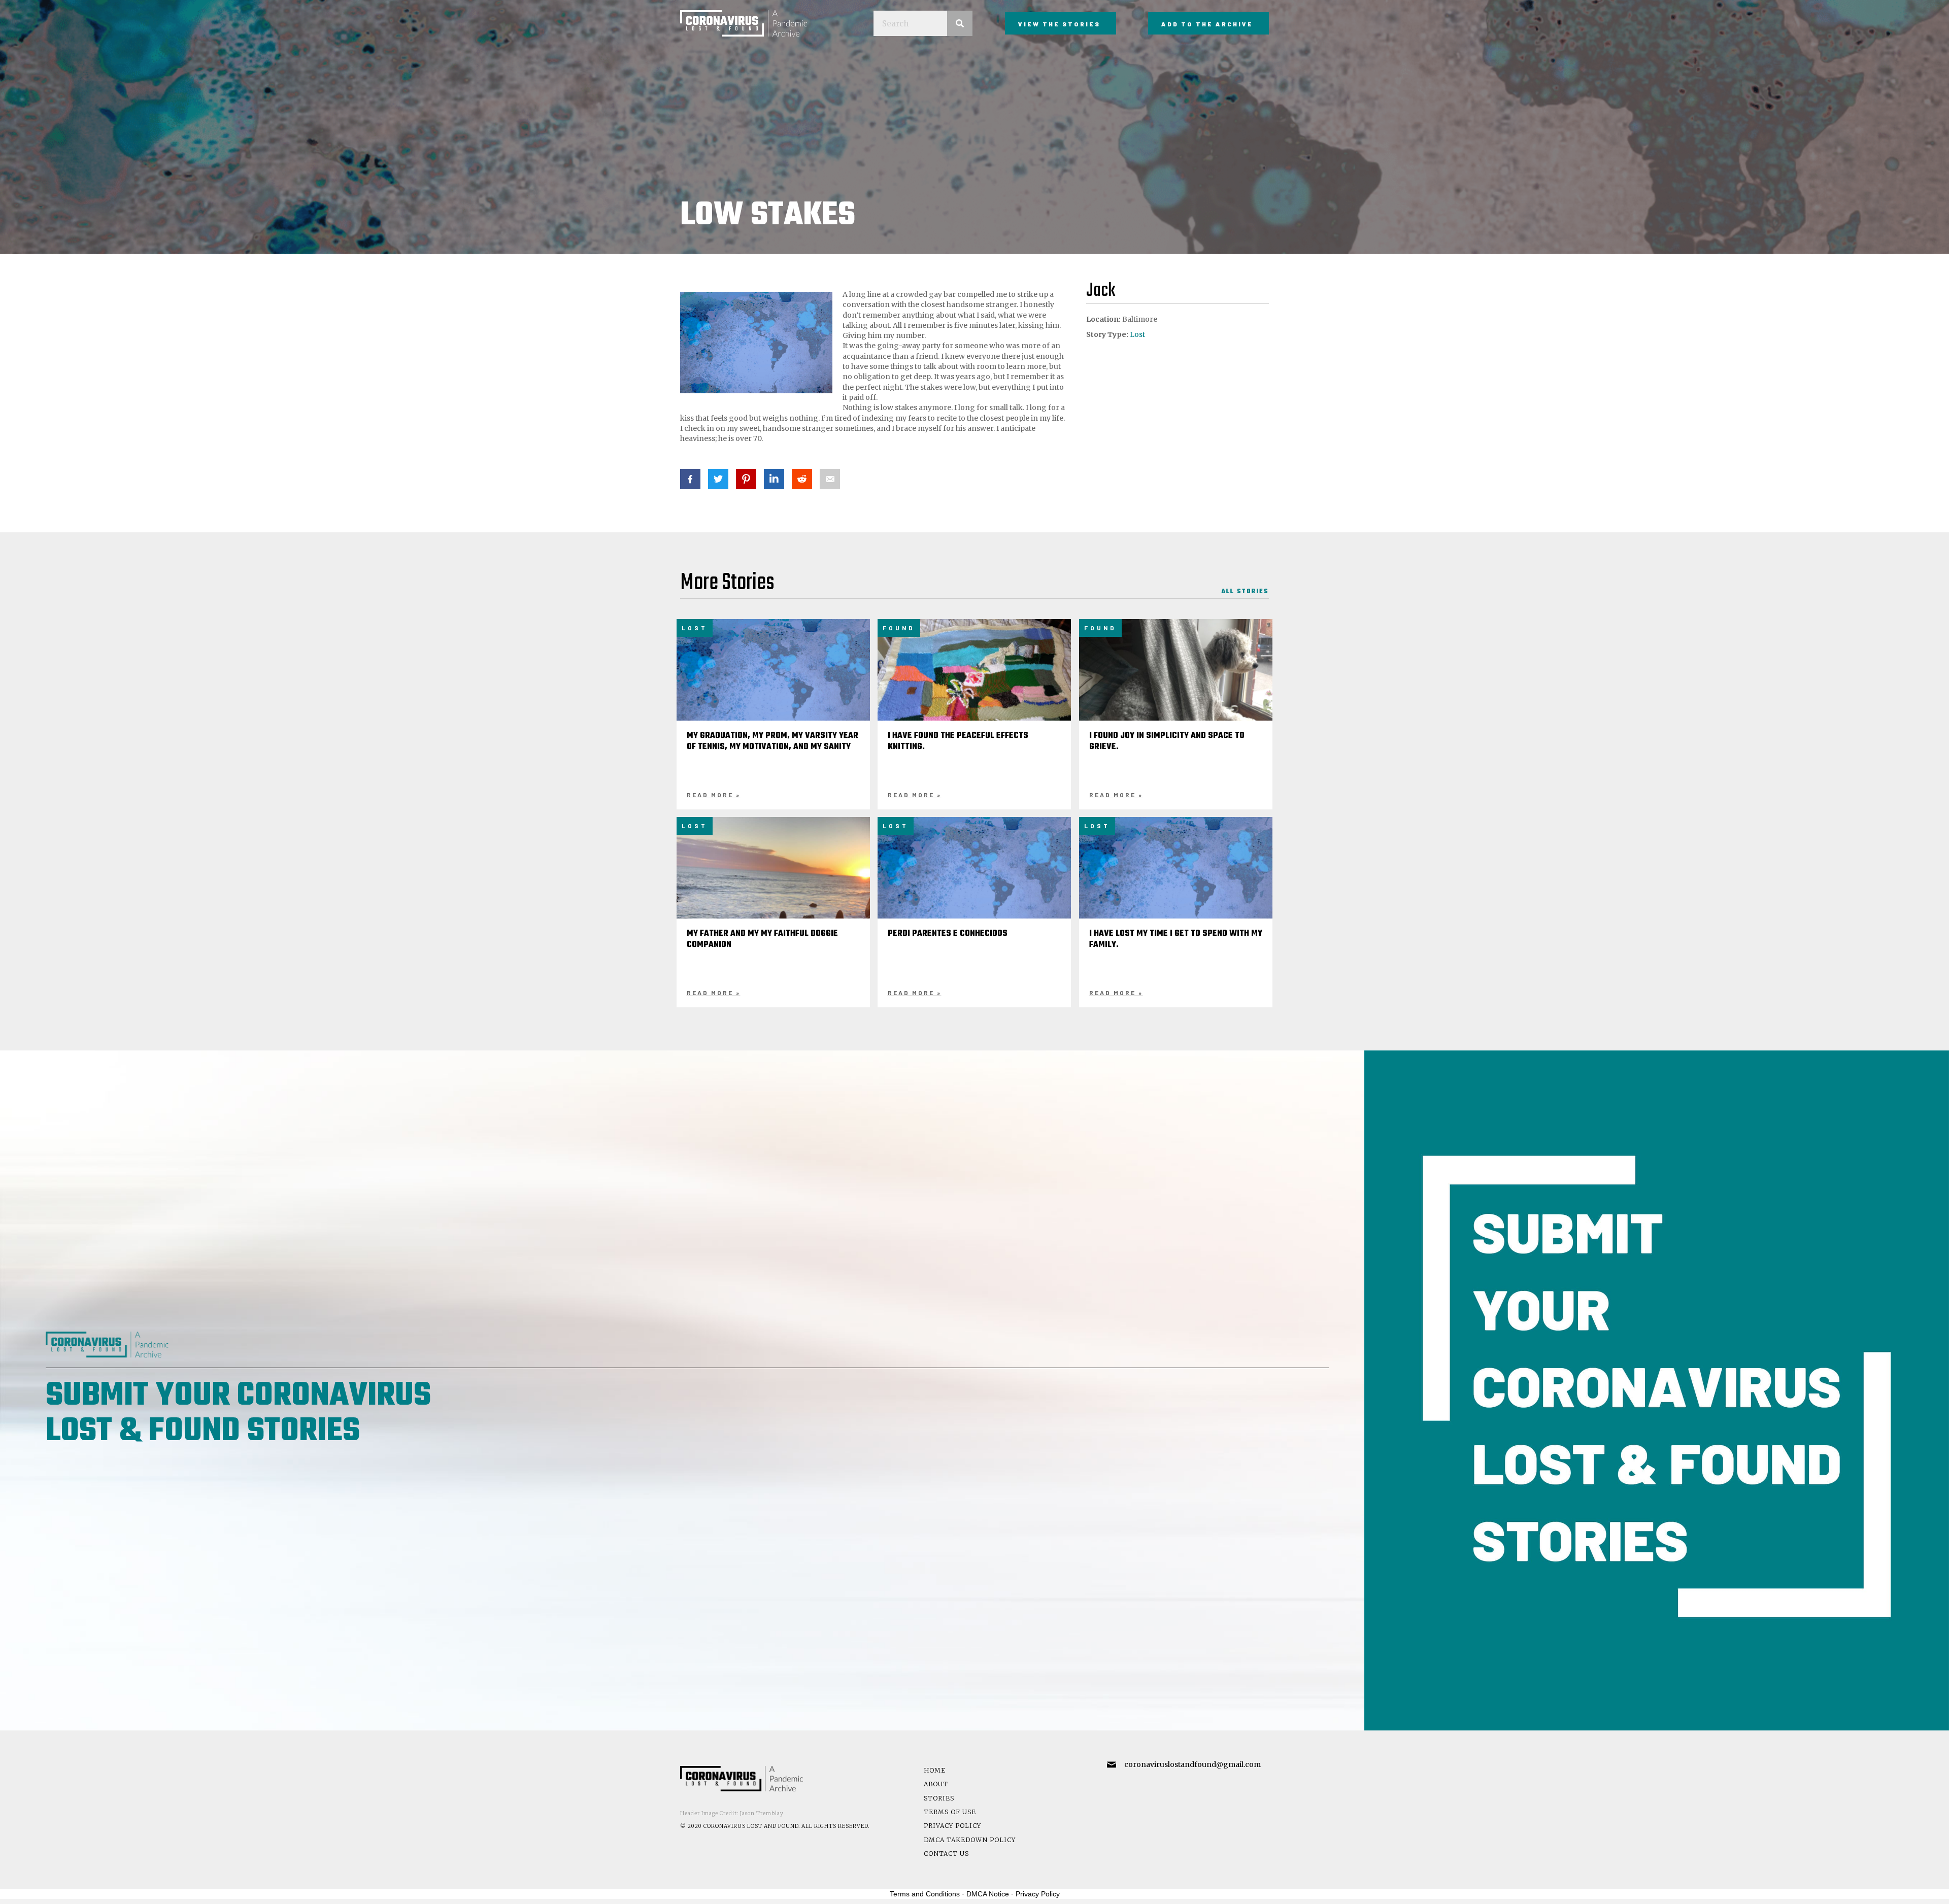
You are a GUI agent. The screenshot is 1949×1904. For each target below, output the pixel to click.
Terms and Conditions (925, 1894)
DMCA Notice (988, 1894)
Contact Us (946, 1854)
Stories (939, 1798)
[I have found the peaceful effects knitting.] (974, 691)
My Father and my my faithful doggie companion (762, 939)
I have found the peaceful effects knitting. (958, 741)
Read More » (714, 795)
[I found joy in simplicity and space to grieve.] (1176, 691)
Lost (1137, 334)
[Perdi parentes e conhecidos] (974, 881)
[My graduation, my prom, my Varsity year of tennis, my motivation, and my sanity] (774, 684)
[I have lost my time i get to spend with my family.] (1176, 881)
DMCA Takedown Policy (970, 1840)
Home (935, 1770)
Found (899, 628)
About (936, 1784)
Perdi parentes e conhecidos (948, 934)
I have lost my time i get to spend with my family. (1176, 939)
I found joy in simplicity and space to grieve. (1167, 741)
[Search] (960, 23)
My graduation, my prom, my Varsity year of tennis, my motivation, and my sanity (772, 741)
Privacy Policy (952, 1826)
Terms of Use (950, 1812)
